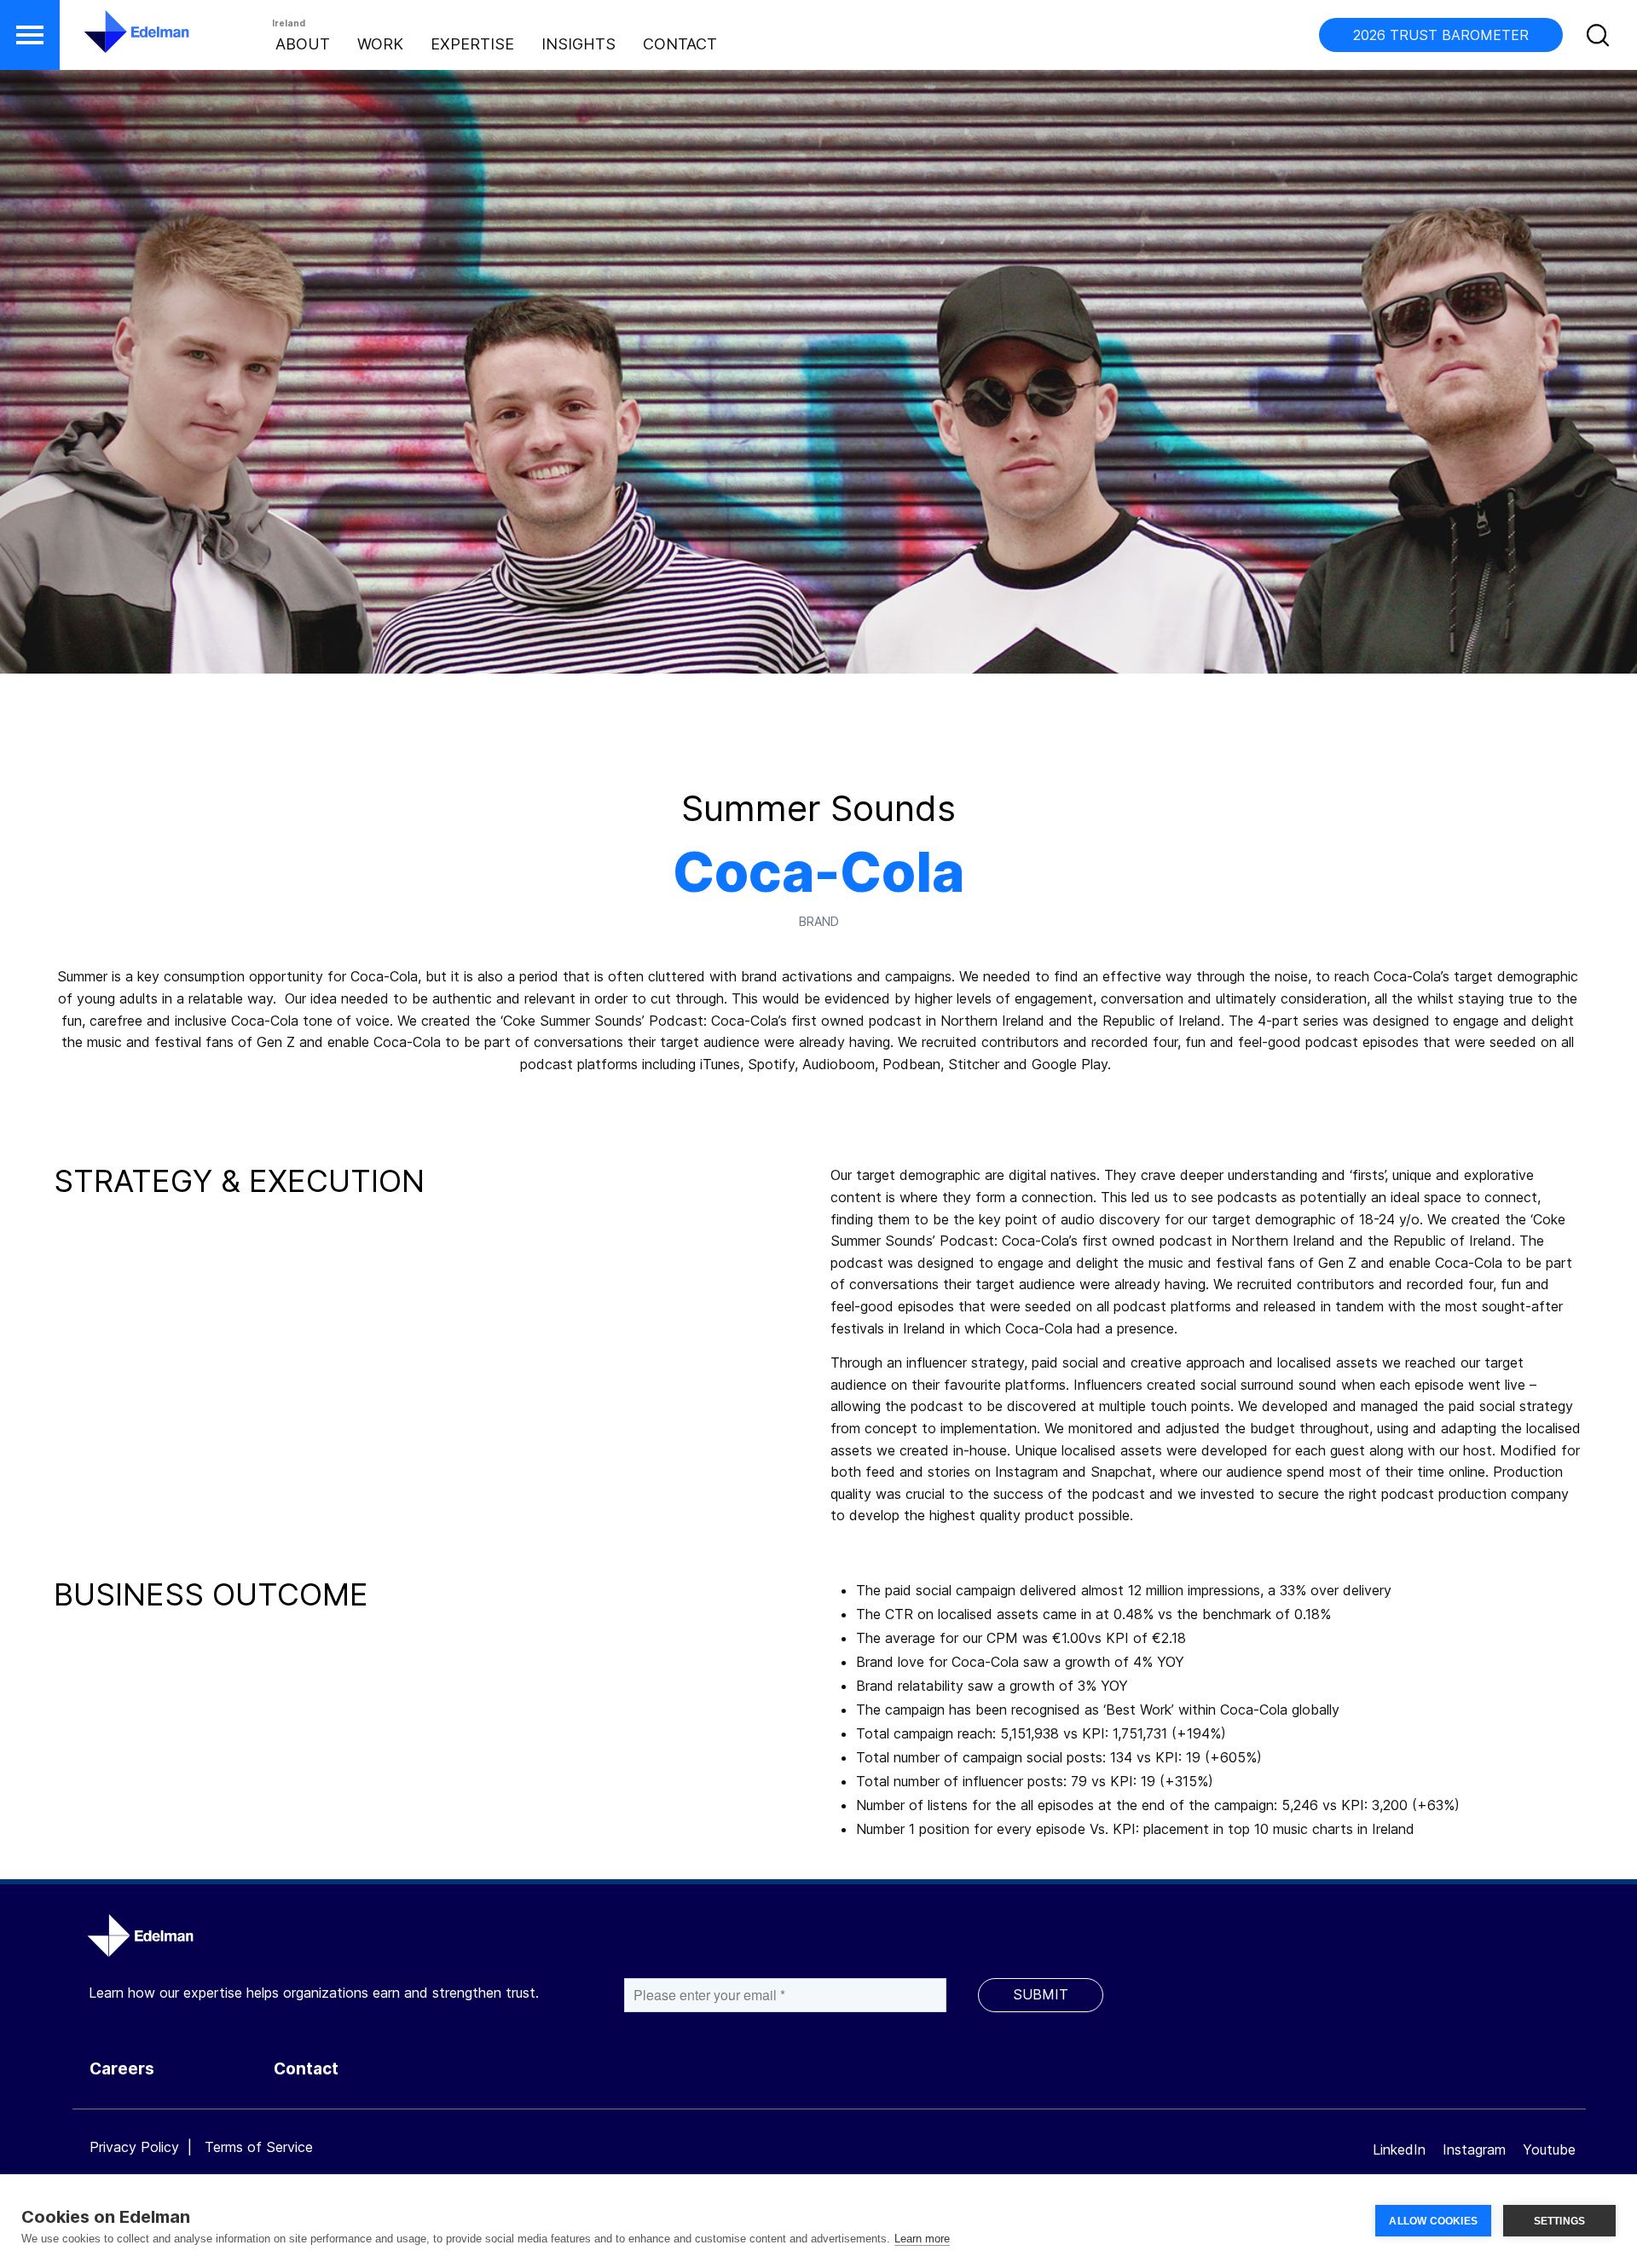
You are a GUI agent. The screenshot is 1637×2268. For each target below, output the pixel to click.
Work (380, 44)
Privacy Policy (134, 2147)
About (303, 44)
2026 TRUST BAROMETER (1441, 35)
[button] (30, 35)
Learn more (922, 2239)
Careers (122, 2069)
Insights (578, 44)
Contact (680, 44)
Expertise (472, 44)
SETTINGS (1560, 2221)
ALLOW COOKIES (1433, 2221)
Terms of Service (259, 2147)
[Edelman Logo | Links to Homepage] (111, 40)
